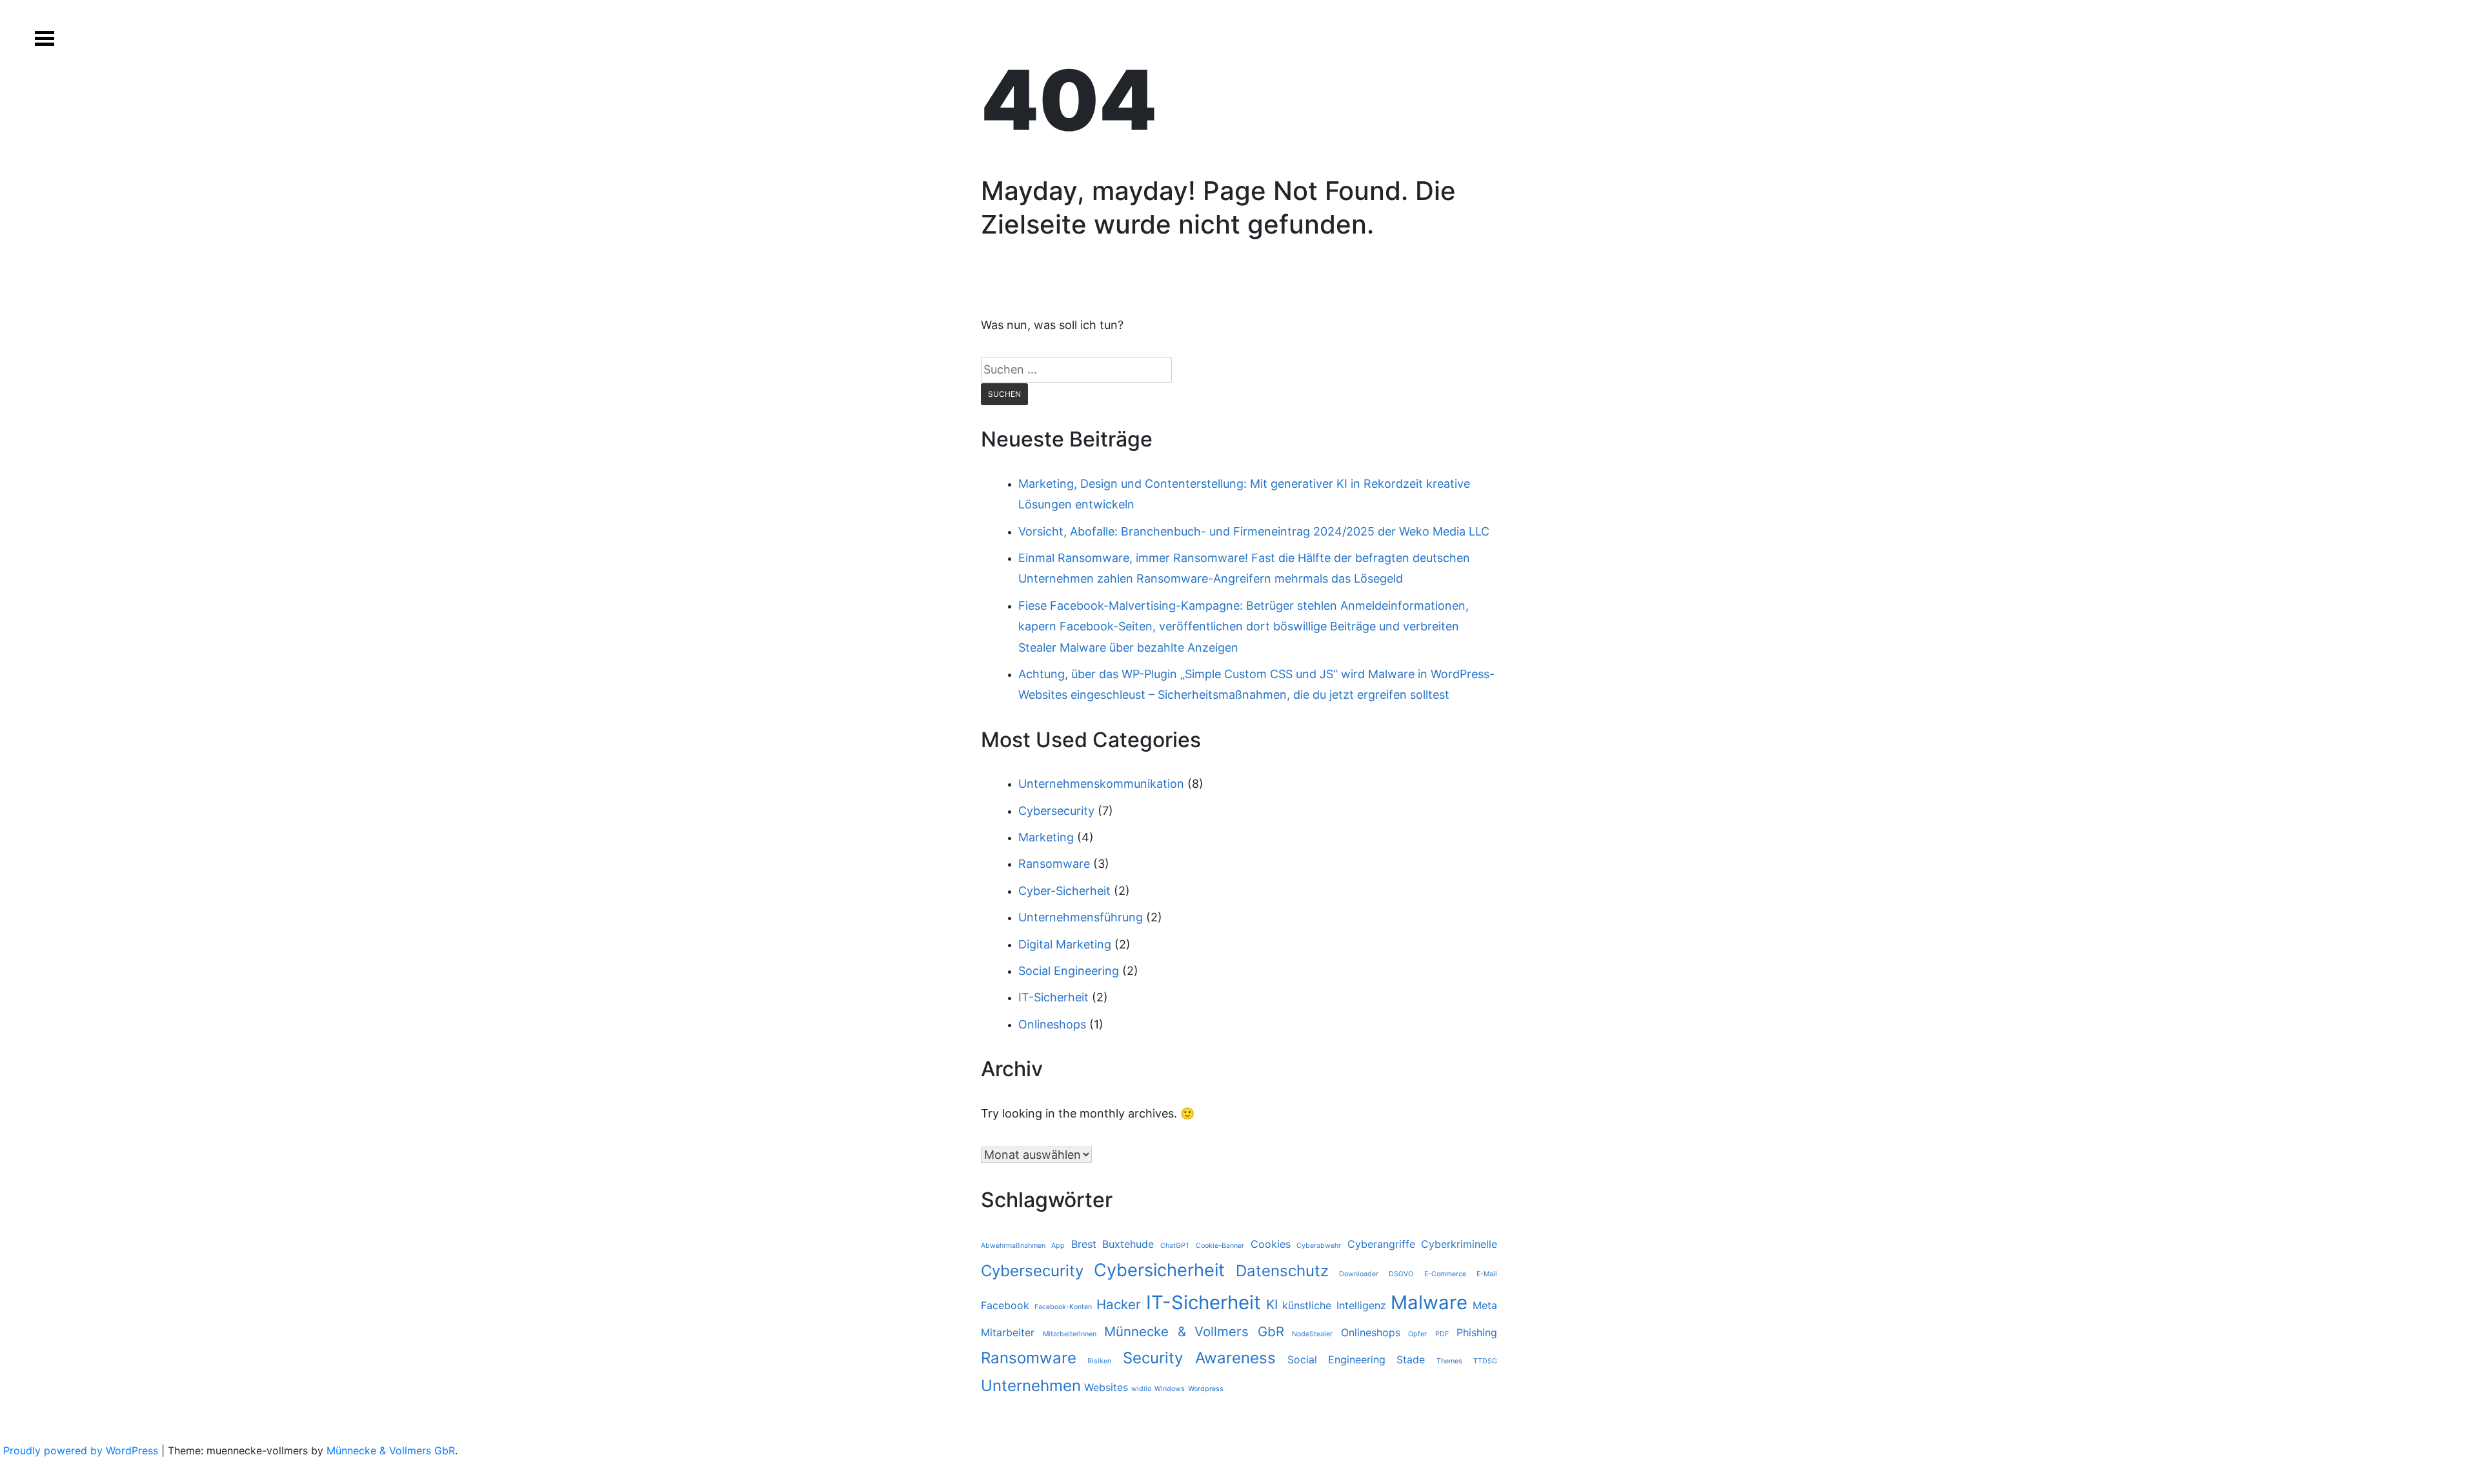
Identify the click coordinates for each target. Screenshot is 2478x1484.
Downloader (1359, 1274)
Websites (1106, 1387)
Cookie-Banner (1220, 1246)
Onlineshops (1052, 1024)
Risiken (1099, 1361)
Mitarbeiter (1008, 1332)
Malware (1429, 1302)
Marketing (1046, 837)
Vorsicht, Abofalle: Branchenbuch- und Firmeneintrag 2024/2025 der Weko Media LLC (1254, 531)
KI (1272, 1304)
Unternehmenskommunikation (1101, 784)
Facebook (1005, 1305)
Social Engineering (1069, 971)
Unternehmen (1031, 1386)
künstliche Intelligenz (1334, 1305)
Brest (1084, 1244)
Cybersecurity (1056, 811)
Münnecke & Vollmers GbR (1194, 1331)
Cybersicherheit (1159, 1270)
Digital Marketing (1065, 944)
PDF (1442, 1334)
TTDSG (1485, 1361)
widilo (1141, 1389)
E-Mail (1487, 1274)
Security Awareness (1199, 1358)
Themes (1449, 1361)
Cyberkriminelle (1459, 1244)
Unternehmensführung (1081, 917)
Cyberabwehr (1319, 1246)
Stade (1411, 1359)
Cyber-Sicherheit (1064, 891)
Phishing (1477, 1332)
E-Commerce (1445, 1274)
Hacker (1119, 1304)
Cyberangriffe (1381, 1244)
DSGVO (1401, 1274)
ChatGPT (1175, 1246)
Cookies (1271, 1244)
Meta (1485, 1305)
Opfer (1417, 1334)
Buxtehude (1128, 1244)
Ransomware (1054, 864)
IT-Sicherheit (1053, 997)
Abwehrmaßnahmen (1013, 1246)
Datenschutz (1282, 1271)
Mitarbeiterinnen (1070, 1334)
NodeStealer (1312, 1334)
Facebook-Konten (1063, 1307)
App (1058, 1246)
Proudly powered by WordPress (82, 1450)
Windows (1170, 1389)
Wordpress (1206, 1389)
